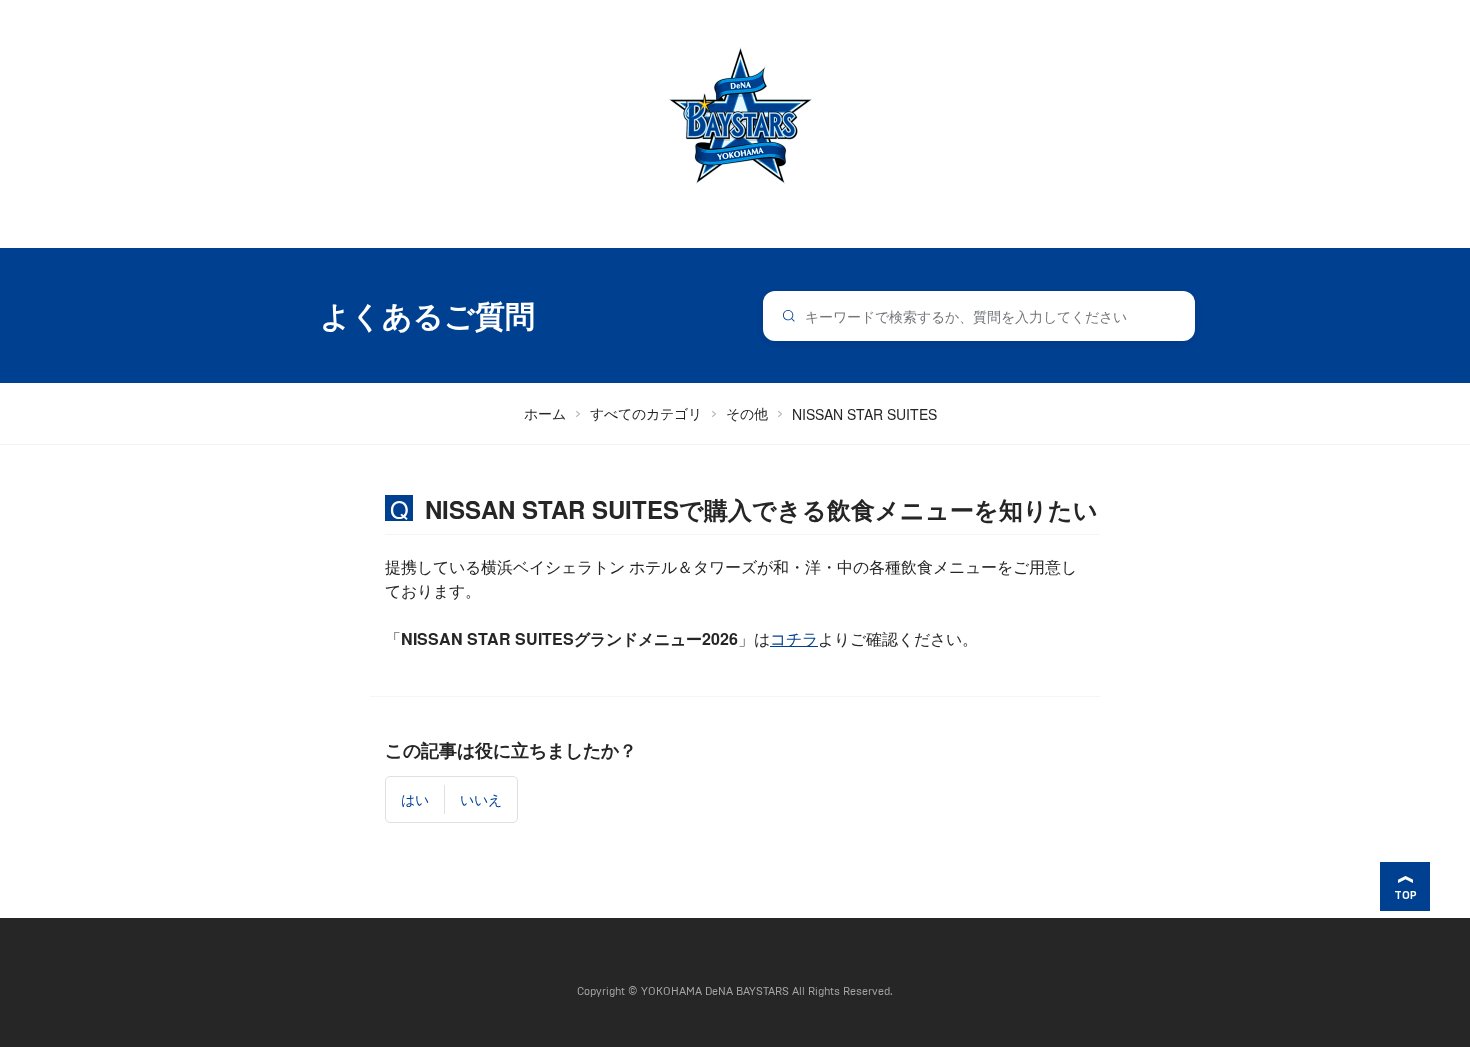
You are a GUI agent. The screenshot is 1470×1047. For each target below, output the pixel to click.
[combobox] (979, 316)
